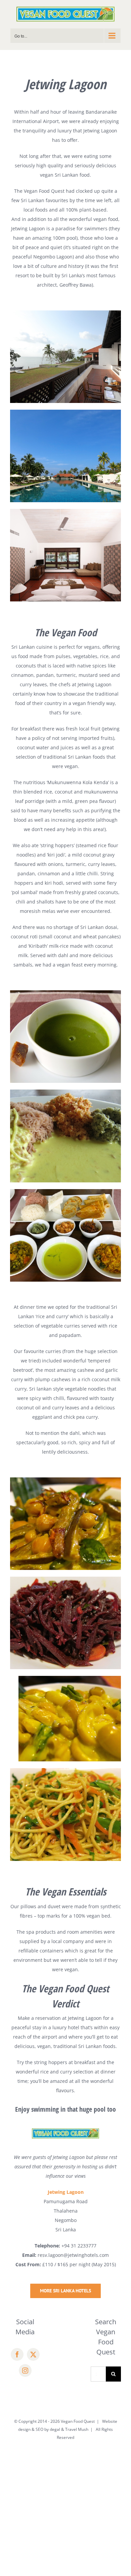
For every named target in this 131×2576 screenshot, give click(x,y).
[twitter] (33, 2354)
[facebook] (17, 2354)
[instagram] (25, 2370)
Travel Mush (77, 2429)
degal (55, 2429)
